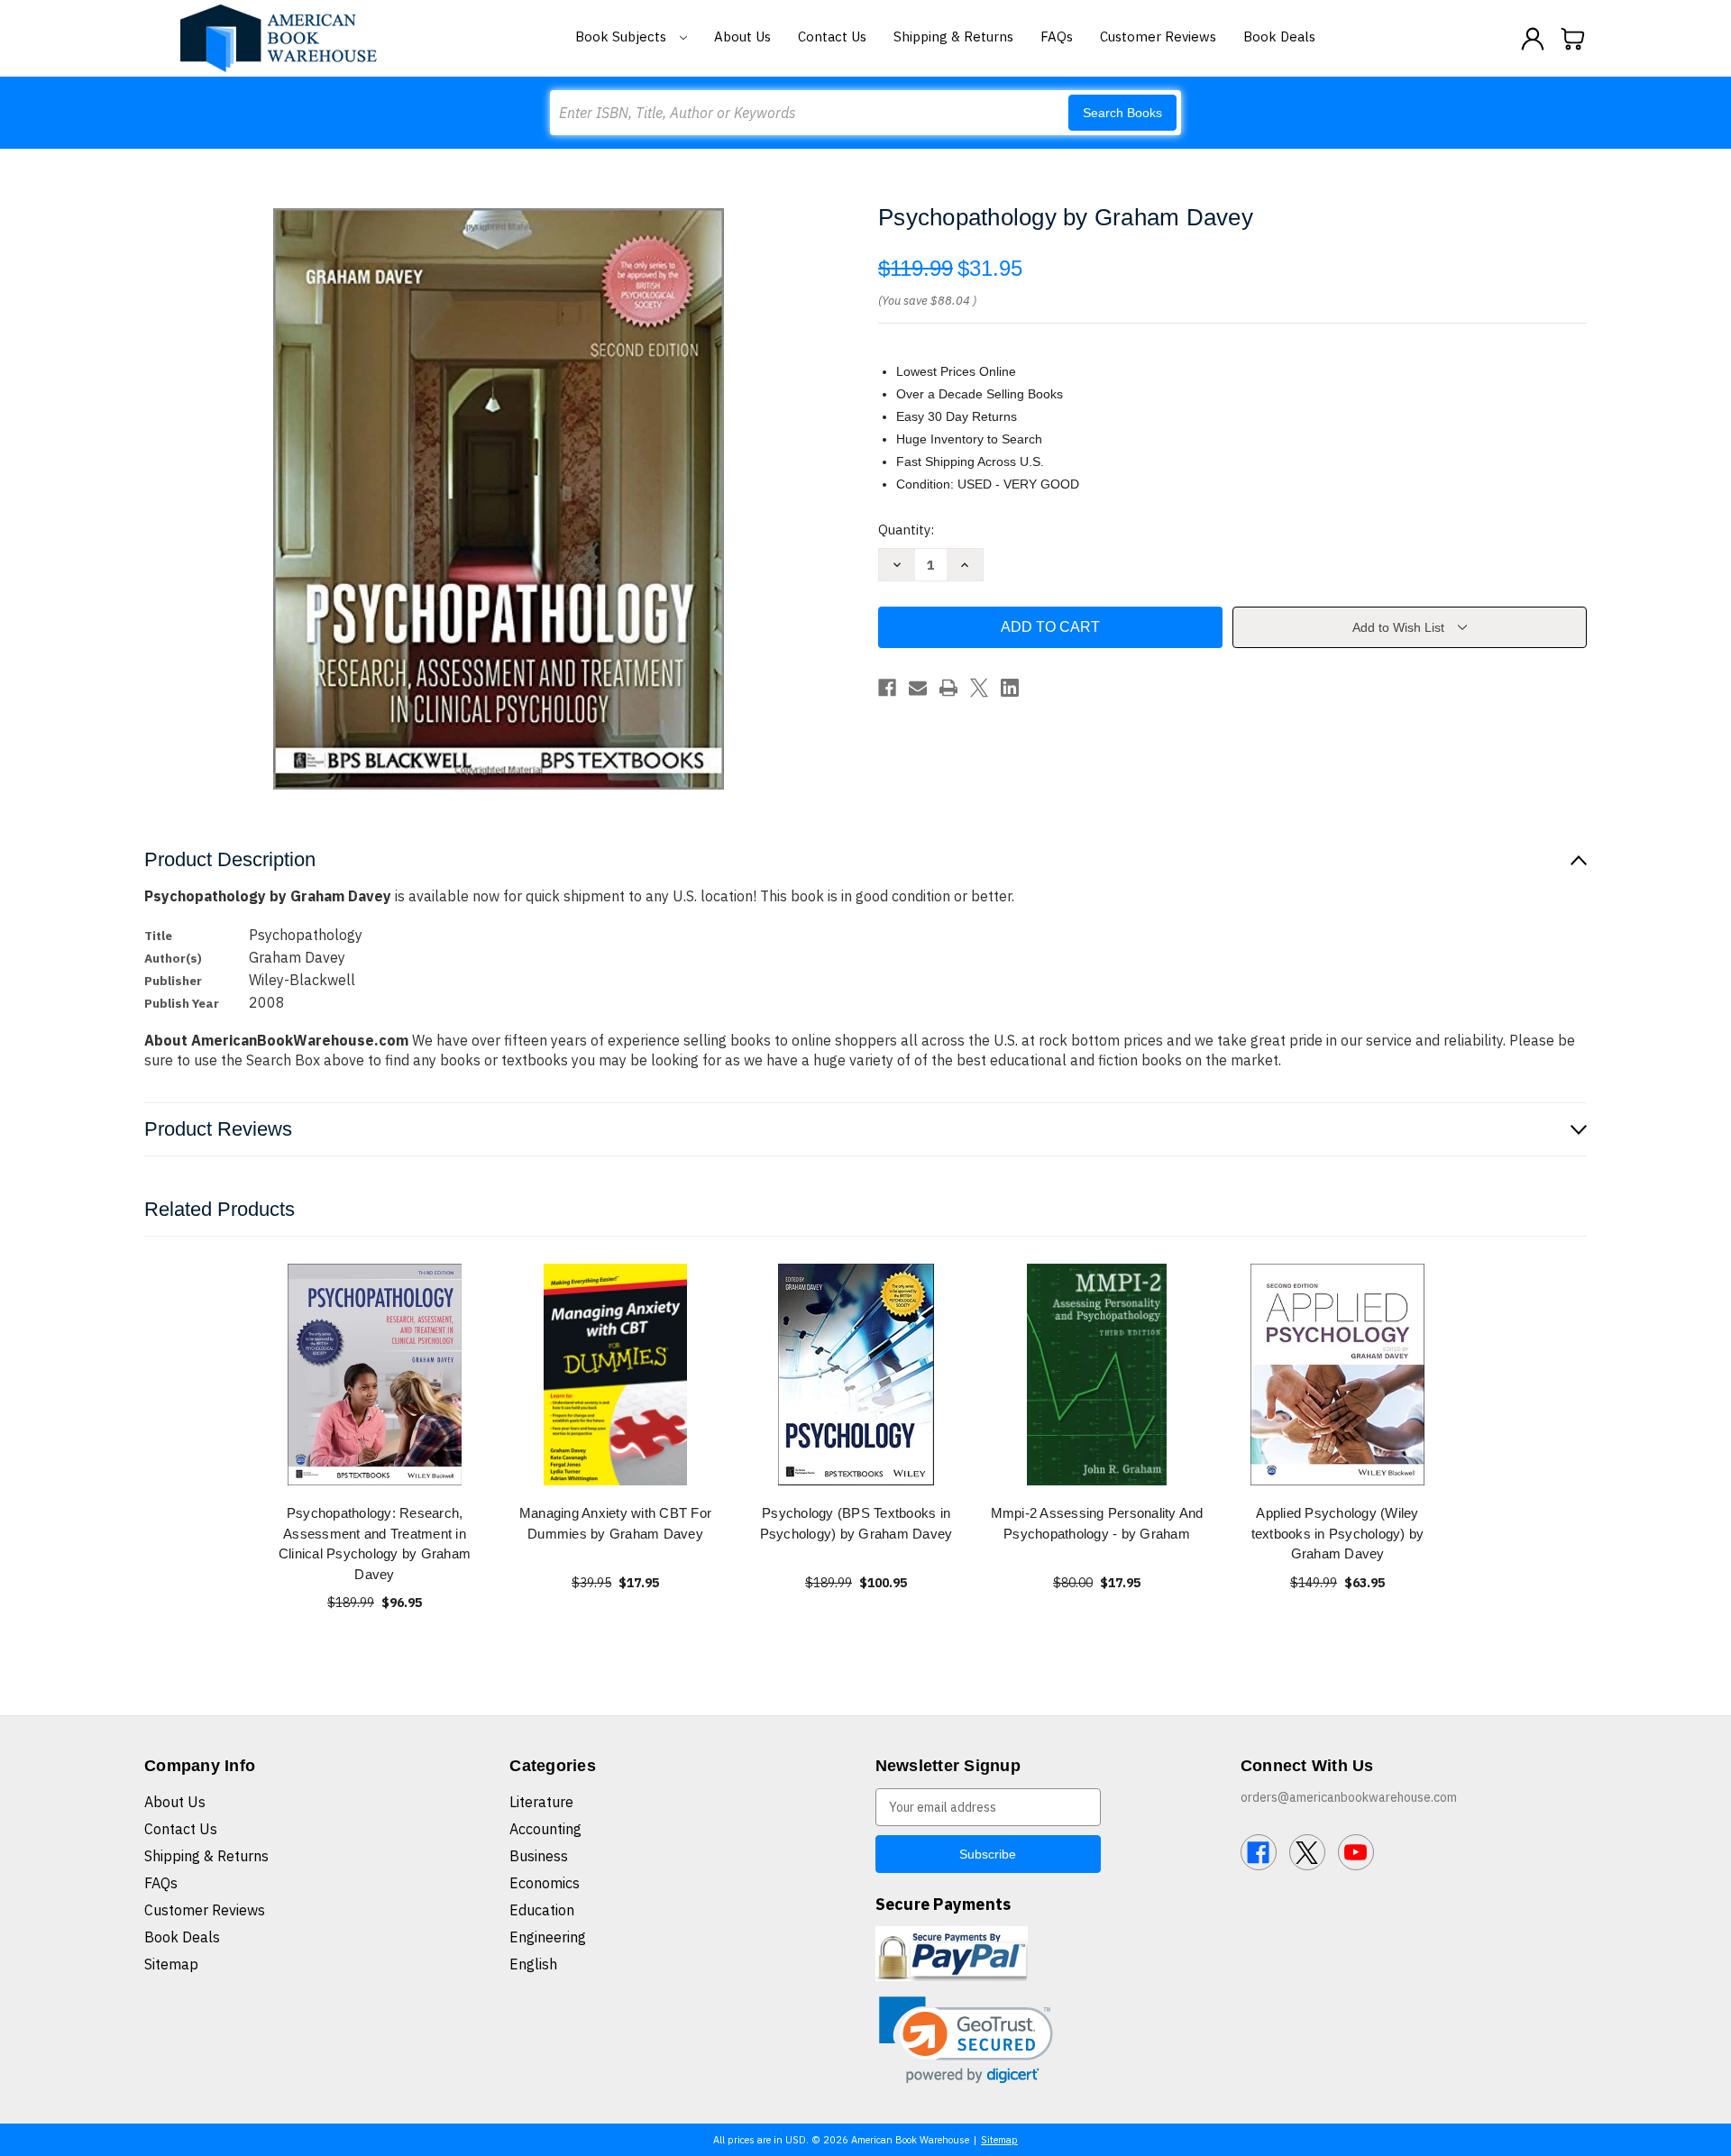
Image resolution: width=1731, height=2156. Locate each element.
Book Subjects (623, 37)
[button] (966, 2040)
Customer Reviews (1158, 37)
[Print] (948, 688)
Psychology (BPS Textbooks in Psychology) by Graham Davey (856, 1523)
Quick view (375, 1374)
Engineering (548, 1937)
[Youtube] (1356, 1852)
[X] (979, 688)
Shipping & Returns (953, 37)
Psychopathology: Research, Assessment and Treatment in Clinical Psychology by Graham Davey (375, 1544)
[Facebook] (887, 688)
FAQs (1057, 37)
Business (539, 1856)
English (533, 1964)
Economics (545, 1883)
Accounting (545, 1829)
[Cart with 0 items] (1573, 39)
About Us (742, 37)
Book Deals (1279, 37)
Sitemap (171, 1964)
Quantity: (906, 530)
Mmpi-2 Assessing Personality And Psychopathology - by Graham (1097, 1523)
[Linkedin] (1010, 688)
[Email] (918, 688)
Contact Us (832, 37)
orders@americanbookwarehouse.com (1349, 1797)
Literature (541, 1802)
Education (542, 1910)
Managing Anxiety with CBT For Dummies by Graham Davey (615, 1523)
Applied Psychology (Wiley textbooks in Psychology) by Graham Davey (1338, 1533)
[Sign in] (1533, 39)
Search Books (1122, 113)
